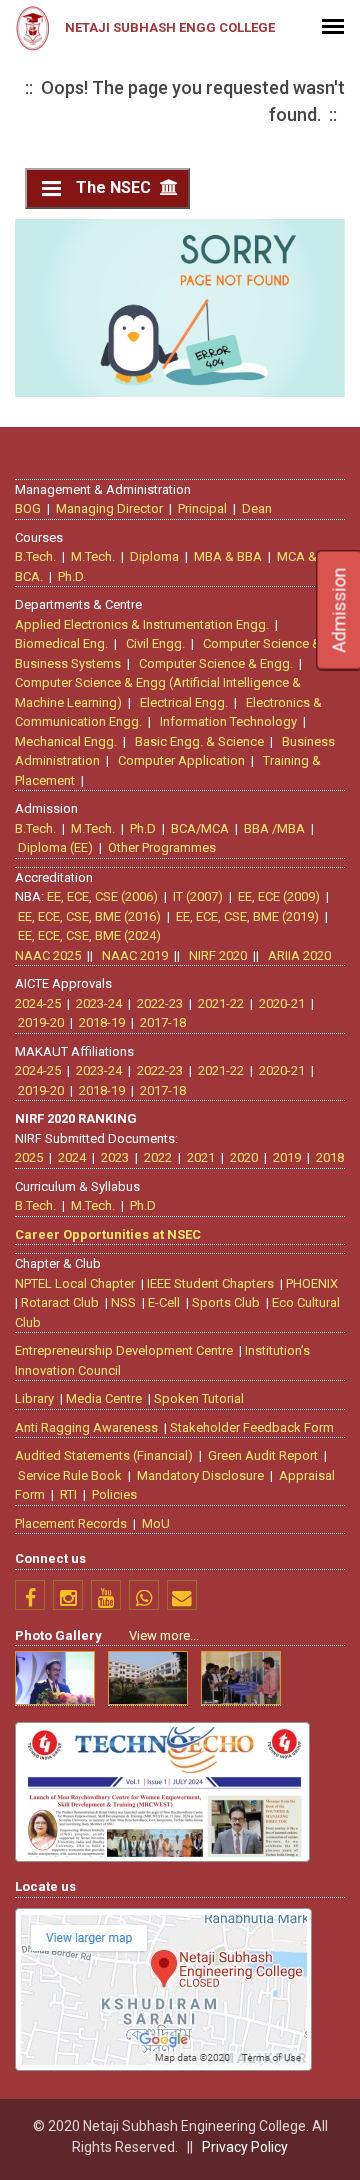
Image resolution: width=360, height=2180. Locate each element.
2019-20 (41, 1022)
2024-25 (38, 1003)
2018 (330, 1157)
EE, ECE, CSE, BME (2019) (247, 916)
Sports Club (226, 1302)
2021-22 (221, 1003)
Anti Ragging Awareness (86, 1427)
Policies (114, 1494)
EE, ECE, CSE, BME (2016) (89, 916)
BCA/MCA (200, 828)
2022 (158, 1157)
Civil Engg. (155, 643)
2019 (287, 1157)
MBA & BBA (228, 556)
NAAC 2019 (135, 955)
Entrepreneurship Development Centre (124, 1350)
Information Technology (228, 721)
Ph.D (143, 828)
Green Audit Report (263, 1455)
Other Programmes (162, 847)
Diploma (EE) (55, 847)
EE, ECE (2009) (279, 896)
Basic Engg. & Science (199, 741)
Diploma (154, 556)
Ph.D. (72, 576)
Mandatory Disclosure (200, 1475)
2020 (244, 1157)
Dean (257, 508)
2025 (29, 1157)
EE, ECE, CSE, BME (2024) (89, 935)
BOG (28, 508)
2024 (72, 1157)
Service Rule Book (70, 1475)
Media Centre (104, 1398)
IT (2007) (198, 896)
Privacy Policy (245, 2147)
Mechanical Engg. (66, 741)
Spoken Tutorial (199, 1398)
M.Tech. (93, 556)
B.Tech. (35, 556)
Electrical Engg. (184, 702)
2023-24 (99, 1003)
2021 (201, 1157)
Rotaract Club (60, 1302)
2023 (115, 1157)
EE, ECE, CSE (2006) (102, 896)
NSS (123, 1302)
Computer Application (181, 760)
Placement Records (71, 1523)
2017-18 (163, 1022)
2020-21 (282, 1003)
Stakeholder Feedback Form (252, 1427)
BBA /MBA (274, 828)
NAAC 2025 (48, 955)
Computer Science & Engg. (216, 663)
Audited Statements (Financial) (104, 1455)
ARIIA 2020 (299, 955)
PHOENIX (312, 1283)
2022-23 (160, 1003)
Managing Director (109, 508)
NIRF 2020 (218, 955)
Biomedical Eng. (61, 643)
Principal (202, 508)
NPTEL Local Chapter (75, 1283)
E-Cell (164, 1302)
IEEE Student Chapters (210, 1283)
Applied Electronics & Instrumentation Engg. (142, 624)
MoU (156, 1523)
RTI (68, 1494)
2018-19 (102, 1022)
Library (34, 1398)
